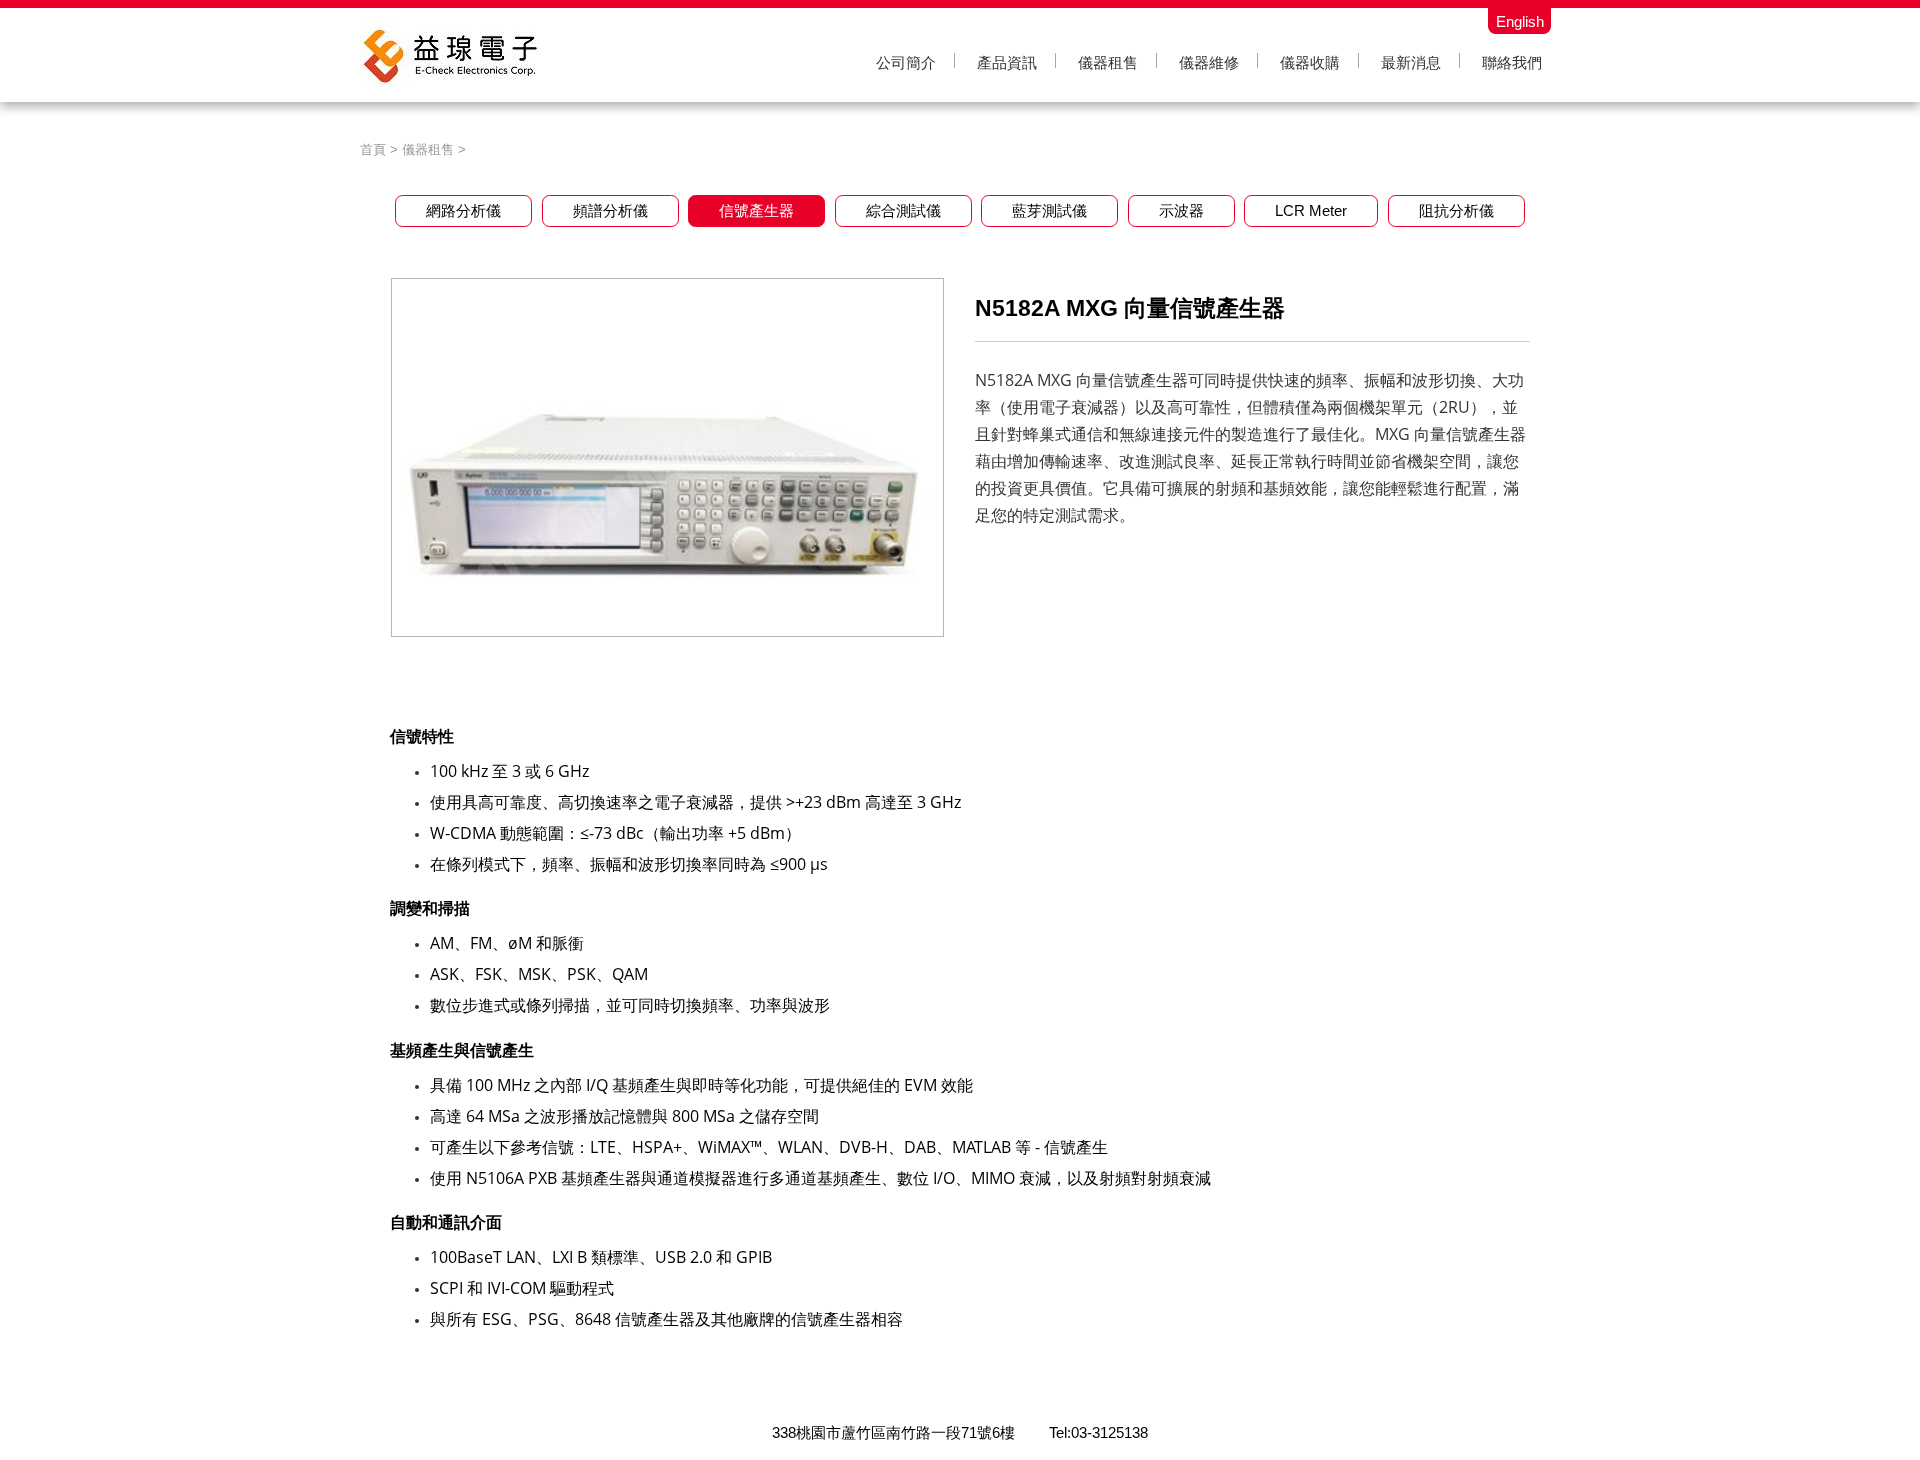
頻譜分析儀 (610, 210)
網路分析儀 (463, 210)
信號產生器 (756, 210)
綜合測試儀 (903, 210)
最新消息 (1411, 62)
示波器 (1181, 210)
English (1520, 20)
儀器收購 (1310, 62)
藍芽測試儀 (1049, 210)
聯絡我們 (1512, 62)
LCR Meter (1311, 210)
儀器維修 (1209, 62)
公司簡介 (906, 62)
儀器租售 (1108, 62)
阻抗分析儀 (1456, 210)
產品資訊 (1007, 62)
